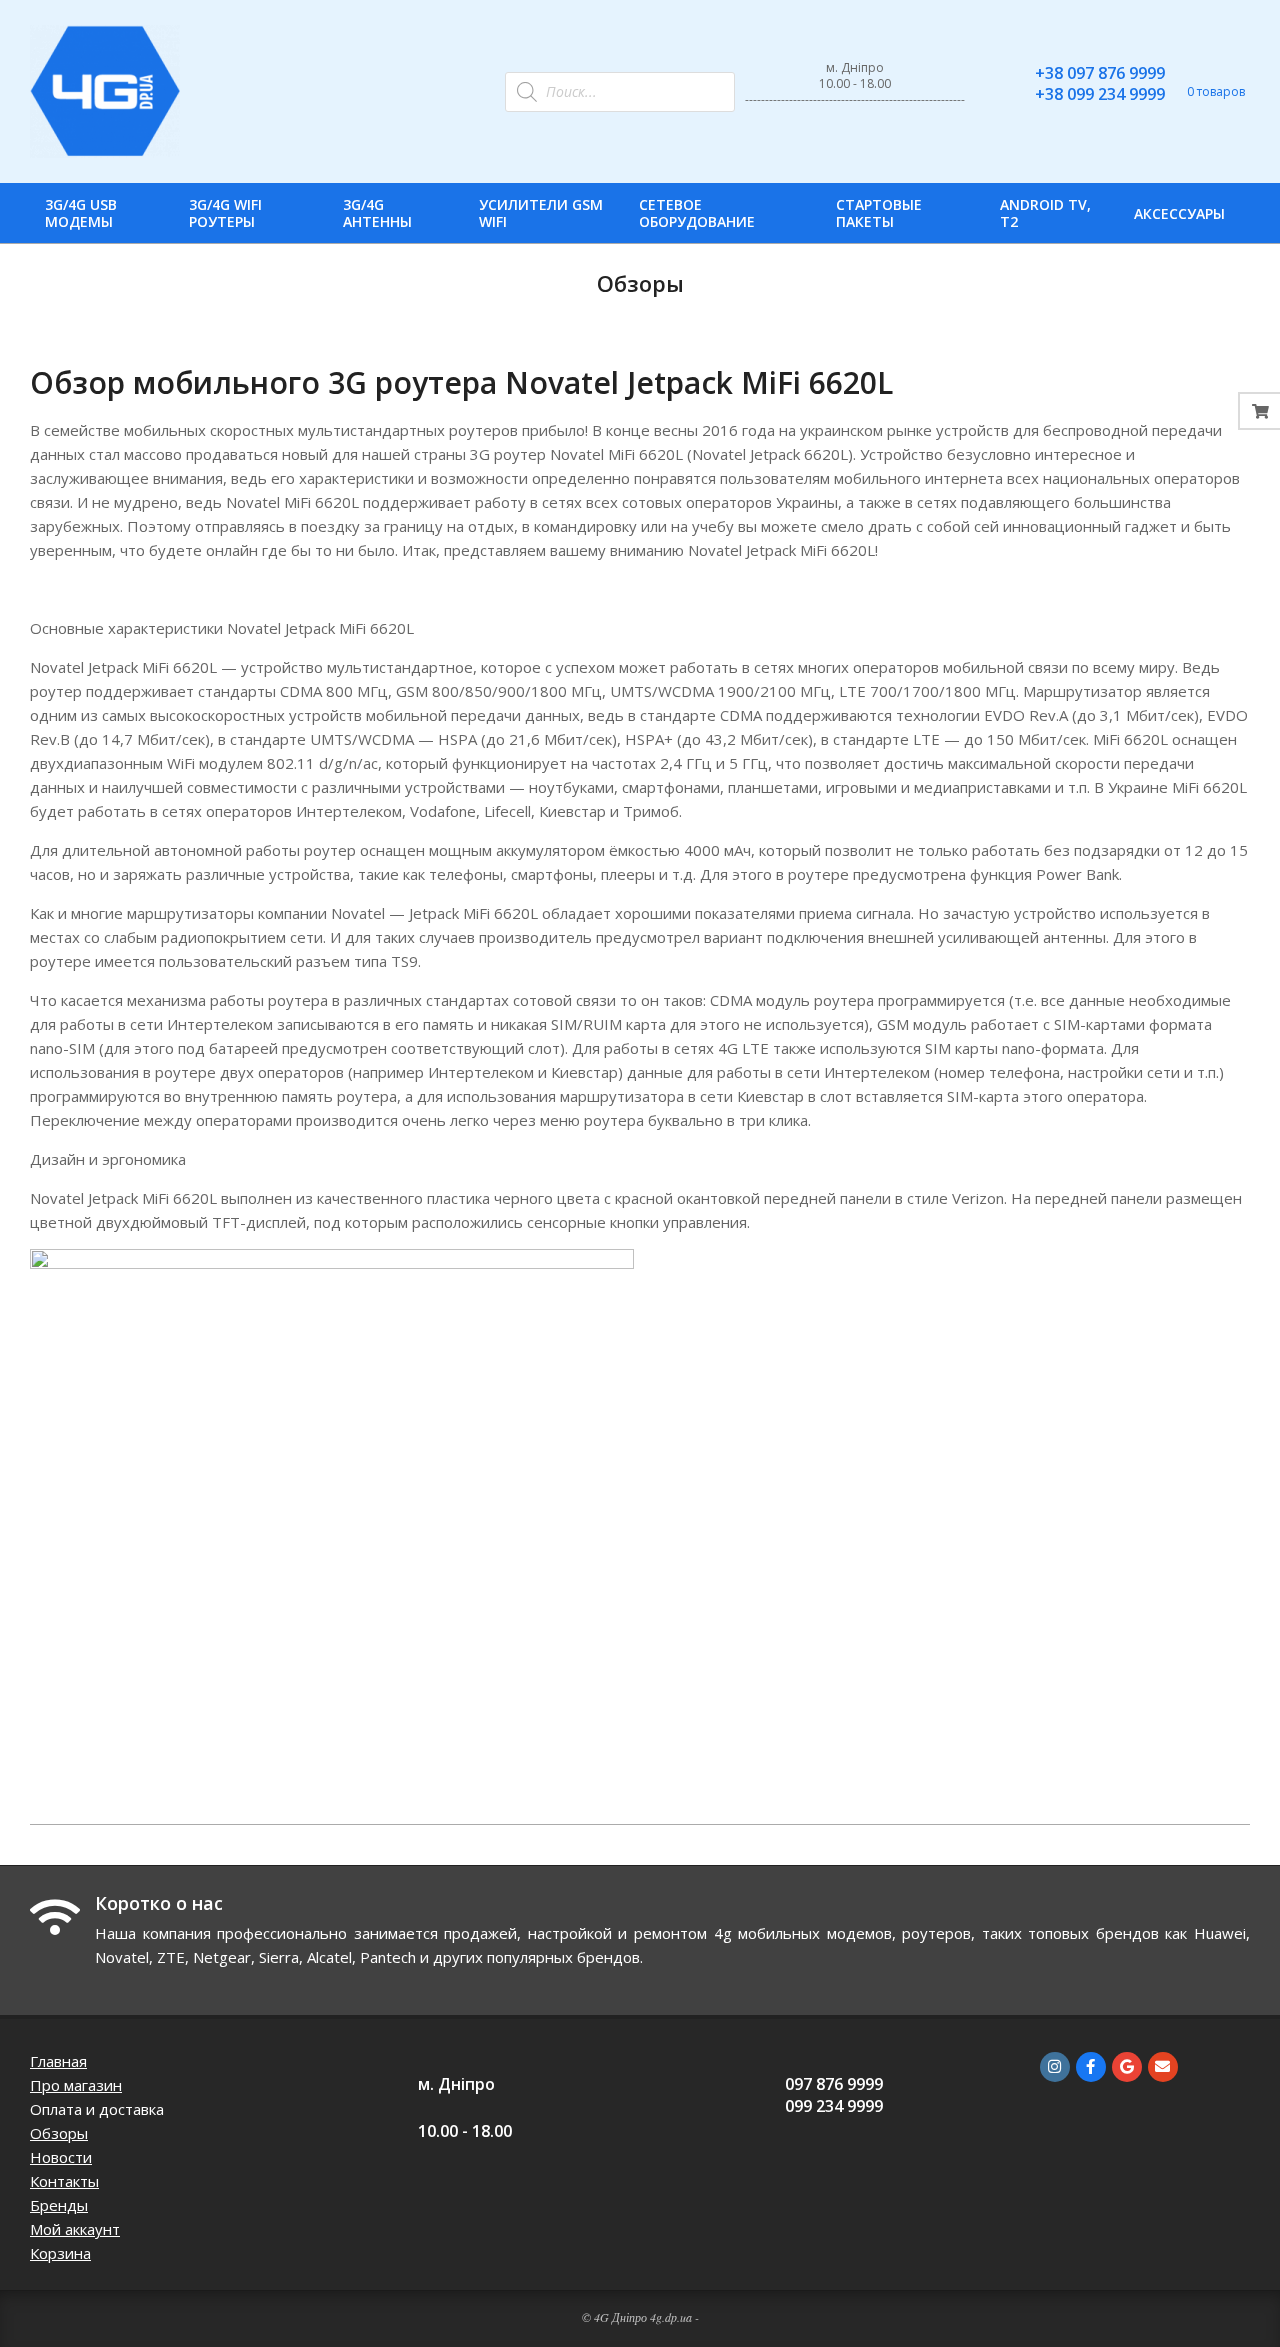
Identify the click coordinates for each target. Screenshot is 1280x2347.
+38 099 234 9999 (1100, 94)
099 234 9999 (834, 2106)
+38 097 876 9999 (1100, 73)
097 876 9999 (834, 2084)
